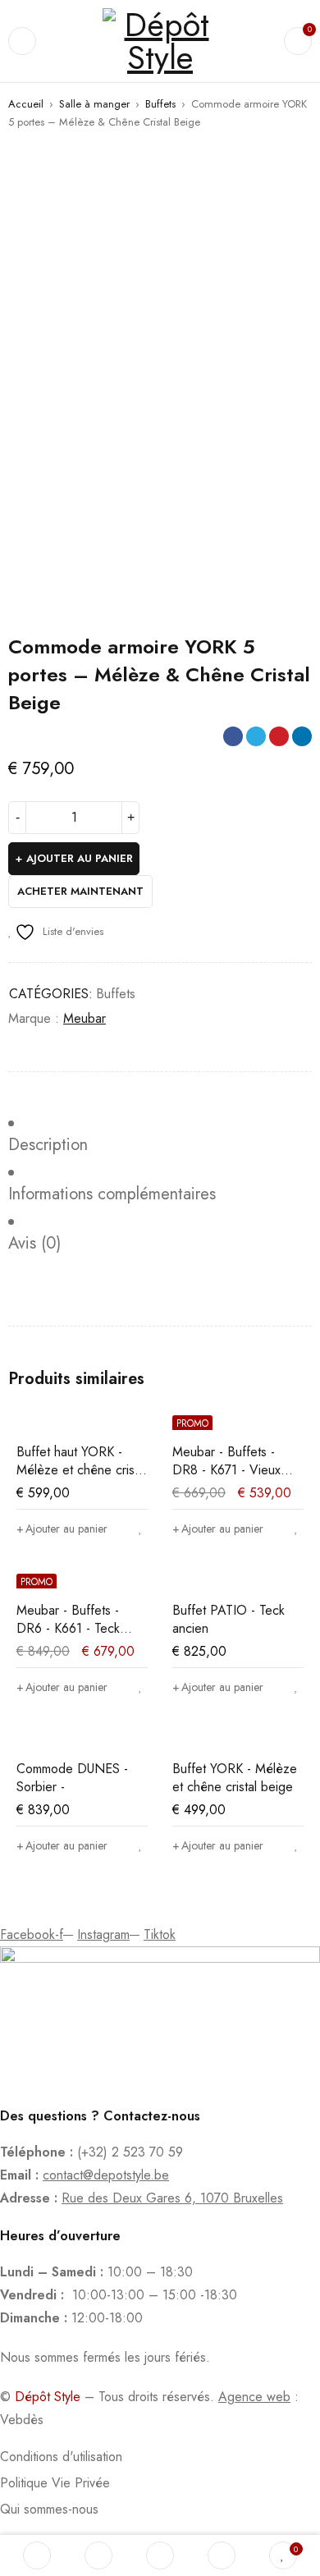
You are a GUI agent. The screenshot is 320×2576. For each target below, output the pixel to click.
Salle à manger (94, 104)
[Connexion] (222, 2555)
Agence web (254, 2397)
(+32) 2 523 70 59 (130, 2152)
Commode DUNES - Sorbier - (72, 1778)
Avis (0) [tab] (34, 1244)
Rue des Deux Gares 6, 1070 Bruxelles (172, 2198)
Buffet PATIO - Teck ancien (229, 1619)
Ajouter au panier (80, 858)
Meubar (85, 1018)
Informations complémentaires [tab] (112, 1194)
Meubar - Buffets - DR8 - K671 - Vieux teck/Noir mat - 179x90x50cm (226, 1479)
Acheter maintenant (80, 891)
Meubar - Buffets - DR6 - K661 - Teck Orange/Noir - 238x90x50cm (68, 1637)
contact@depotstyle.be (106, 2175)
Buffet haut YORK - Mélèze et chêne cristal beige (82, 1470)
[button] (62, 1529)
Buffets (160, 104)
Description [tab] (48, 1145)
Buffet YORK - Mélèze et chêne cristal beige (235, 1778)
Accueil (26, 104)
